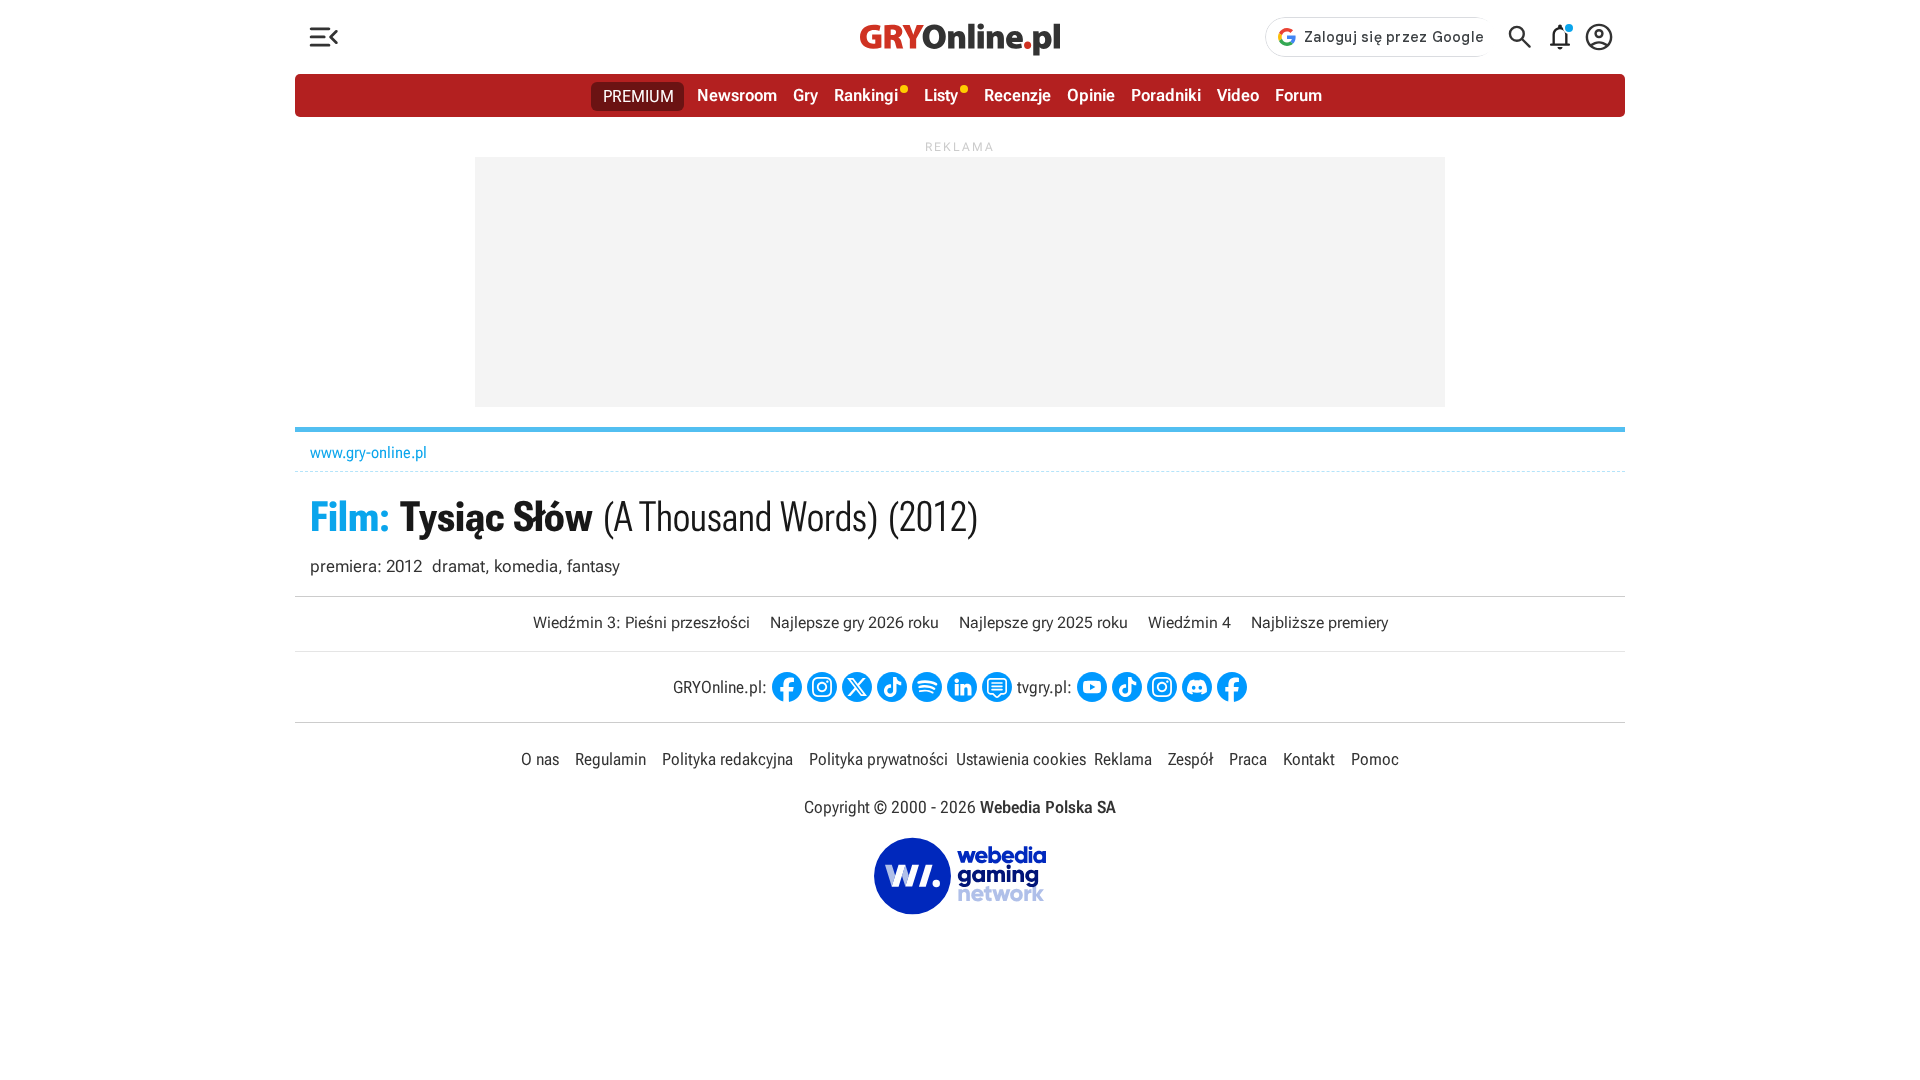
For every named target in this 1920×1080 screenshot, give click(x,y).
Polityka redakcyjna (727, 759)
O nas (540, 759)
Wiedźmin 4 (1189, 622)
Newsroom (737, 95)
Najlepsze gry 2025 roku (1043, 622)
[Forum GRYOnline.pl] (997, 687)
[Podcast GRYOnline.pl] (927, 687)
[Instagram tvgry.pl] (1162, 687)
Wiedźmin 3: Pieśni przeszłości (641, 622)
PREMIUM (638, 96)
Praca (1248, 759)
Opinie (1091, 95)
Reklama (1123, 759)
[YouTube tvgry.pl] (1092, 687)
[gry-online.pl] (960, 37)
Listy (941, 95)
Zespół (1190, 759)
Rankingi (866, 95)
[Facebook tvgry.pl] (1232, 687)
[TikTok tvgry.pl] (1127, 687)
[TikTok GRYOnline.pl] (892, 687)
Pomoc (1375, 759)
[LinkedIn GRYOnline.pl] (962, 687)
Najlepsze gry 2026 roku (854, 622)
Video (1238, 95)
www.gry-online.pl (368, 452)
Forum (1298, 95)
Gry (805, 95)
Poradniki (1166, 95)
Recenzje (1017, 95)
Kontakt (1309, 759)
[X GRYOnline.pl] (857, 687)
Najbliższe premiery (1319, 622)
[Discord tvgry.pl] (1197, 687)
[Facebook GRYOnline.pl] (787, 687)
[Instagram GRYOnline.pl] (822, 687)
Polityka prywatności (878, 759)
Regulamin (610, 759)
